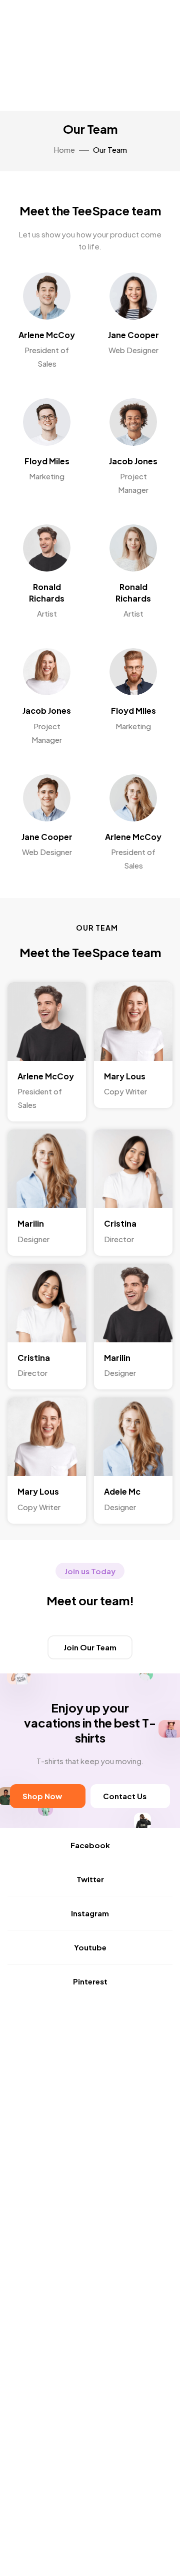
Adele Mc (122, 1491)
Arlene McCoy (47, 335)
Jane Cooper (133, 335)
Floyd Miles (47, 461)
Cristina (120, 1223)
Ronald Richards (47, 592)
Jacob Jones (133, 461)
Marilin (31, 1223)
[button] (90, 1647)
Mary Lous (125, 1076)
